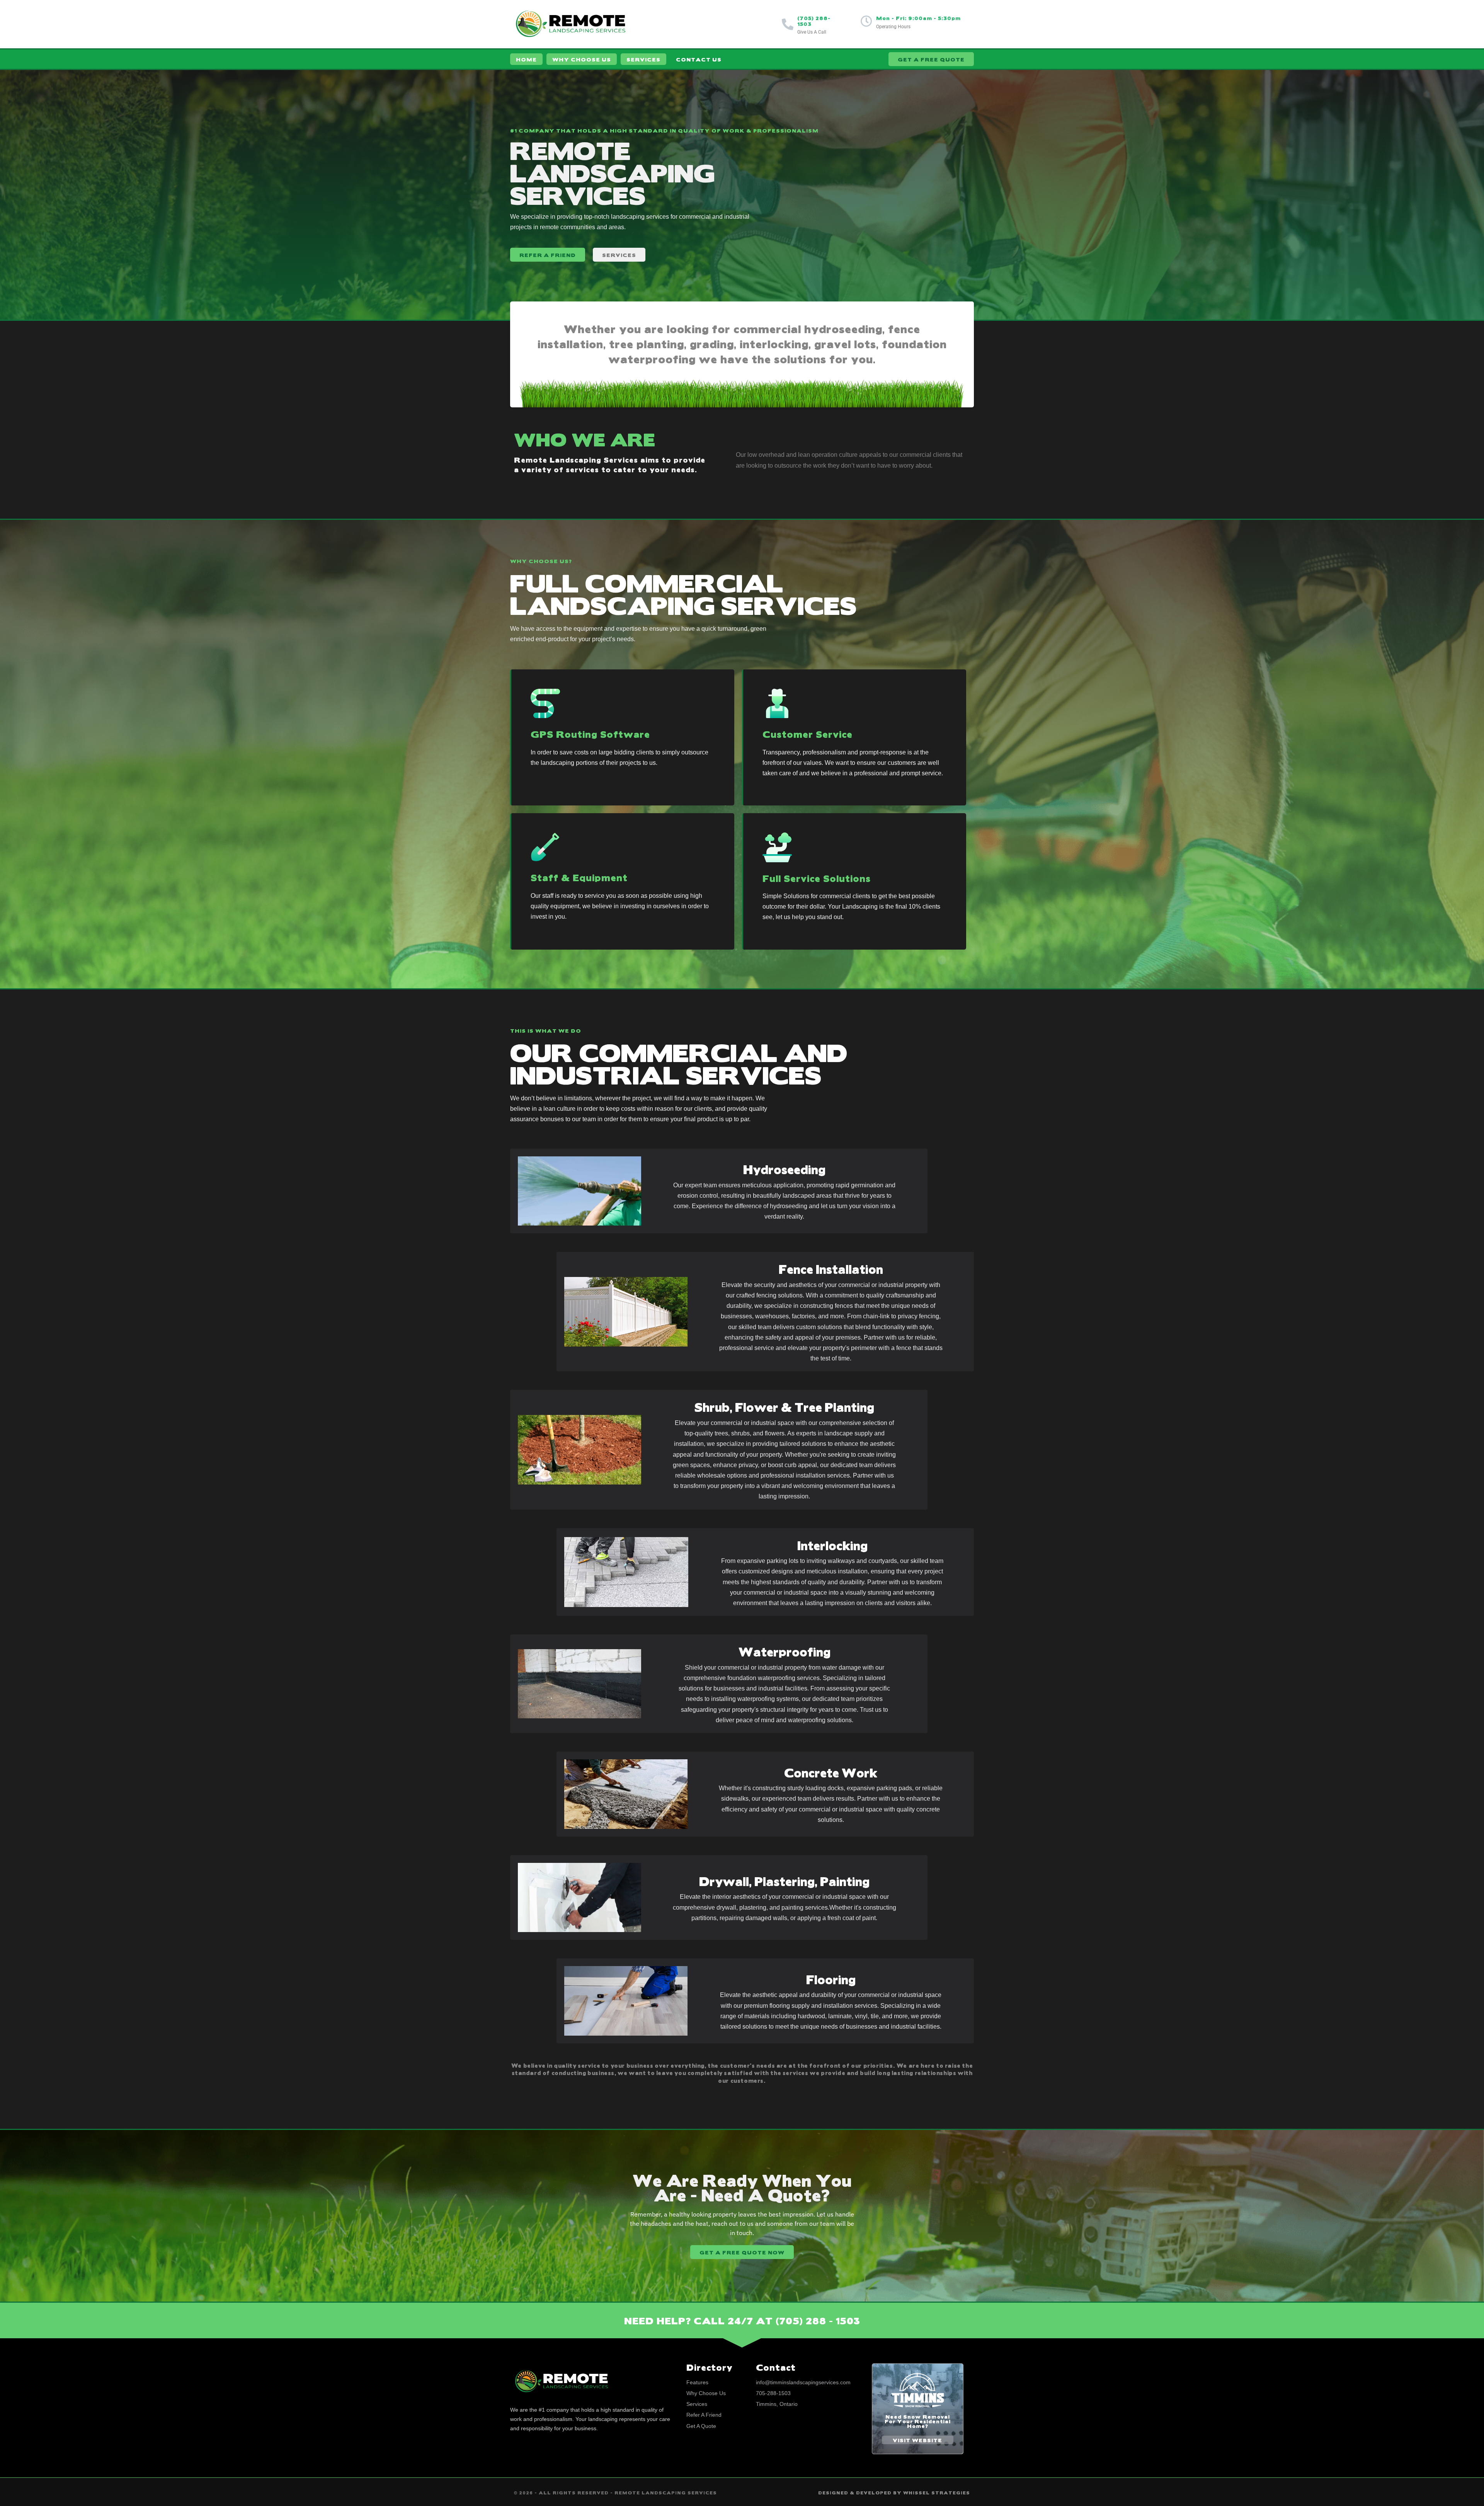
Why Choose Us (582, 59)
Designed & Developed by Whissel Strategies (894, 2493)
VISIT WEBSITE (917, 2440)
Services (643, 59)
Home (526, 59)
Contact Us (699, 59)
